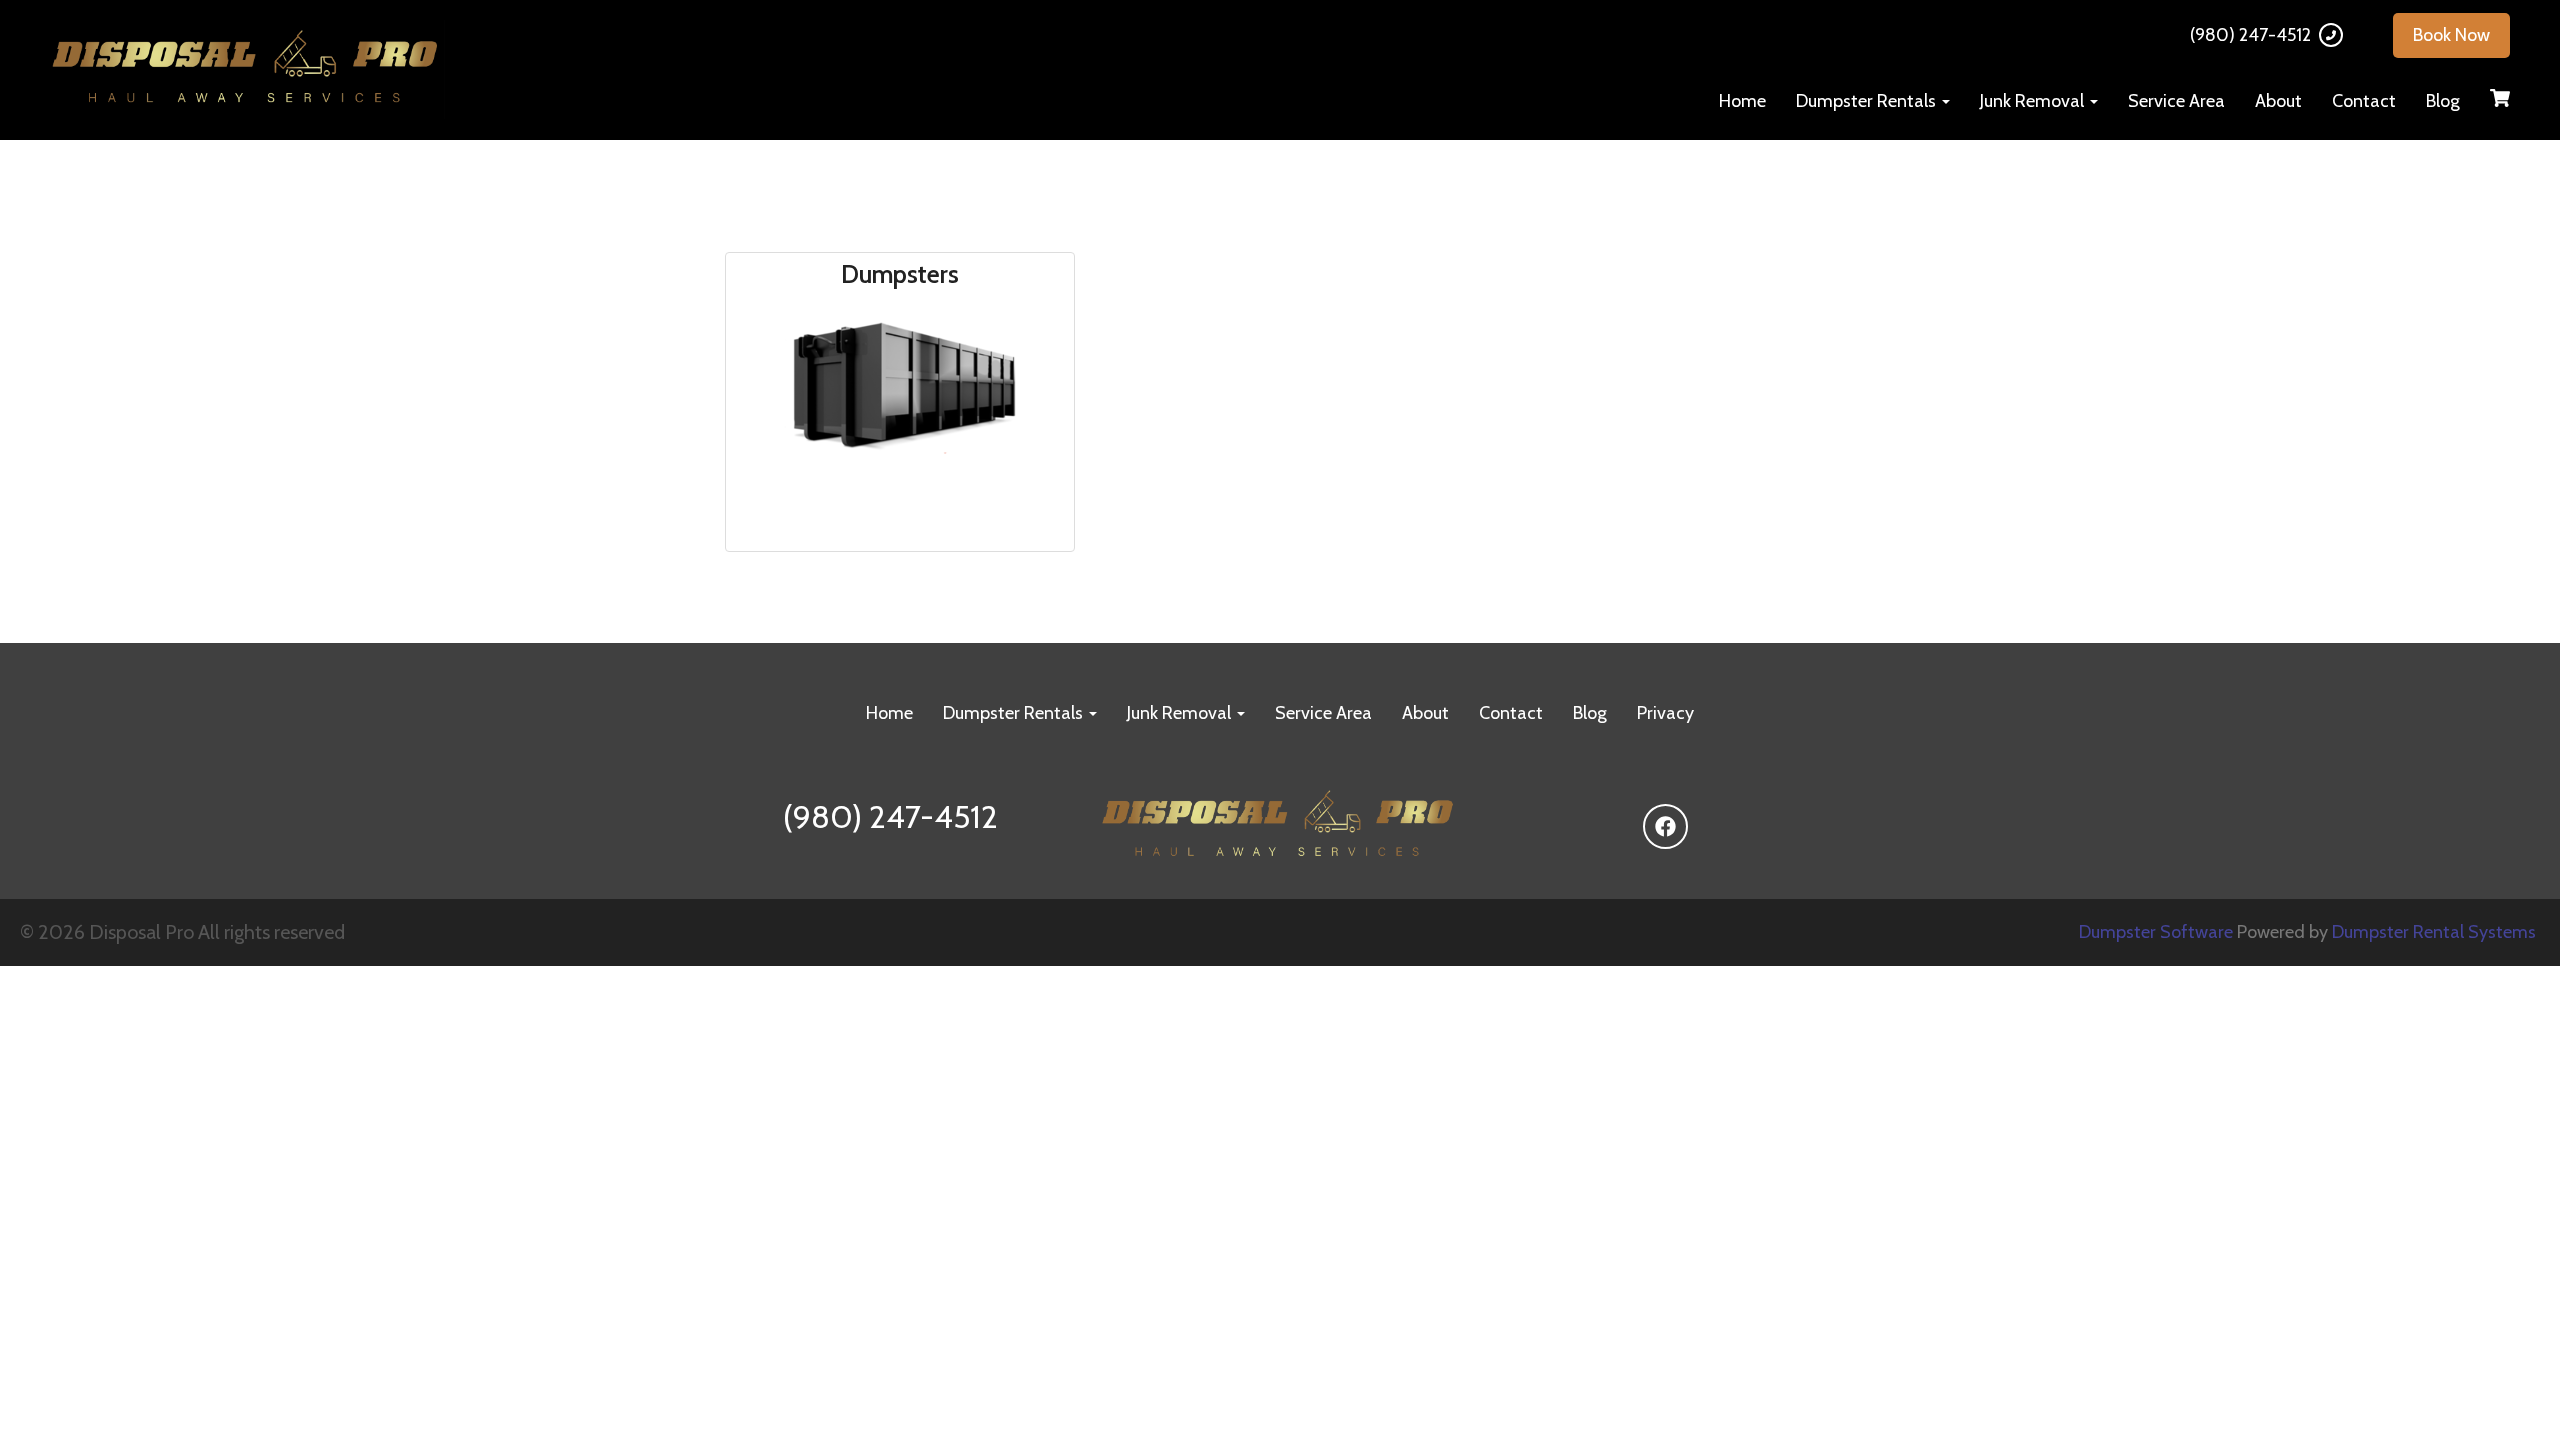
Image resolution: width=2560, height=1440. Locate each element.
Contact (2364, 101)
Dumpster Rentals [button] (1868, 101)
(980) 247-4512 (2250, 35)
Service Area (2176, 101)
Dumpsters (900, 275)
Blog (2443, 101)
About (2278, 101)
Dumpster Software (2156, 932)
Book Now (2451, 35)
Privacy (1665, 713)
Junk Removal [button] (2034, 101)
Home (1742, 101)
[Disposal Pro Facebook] (1665, 826)
